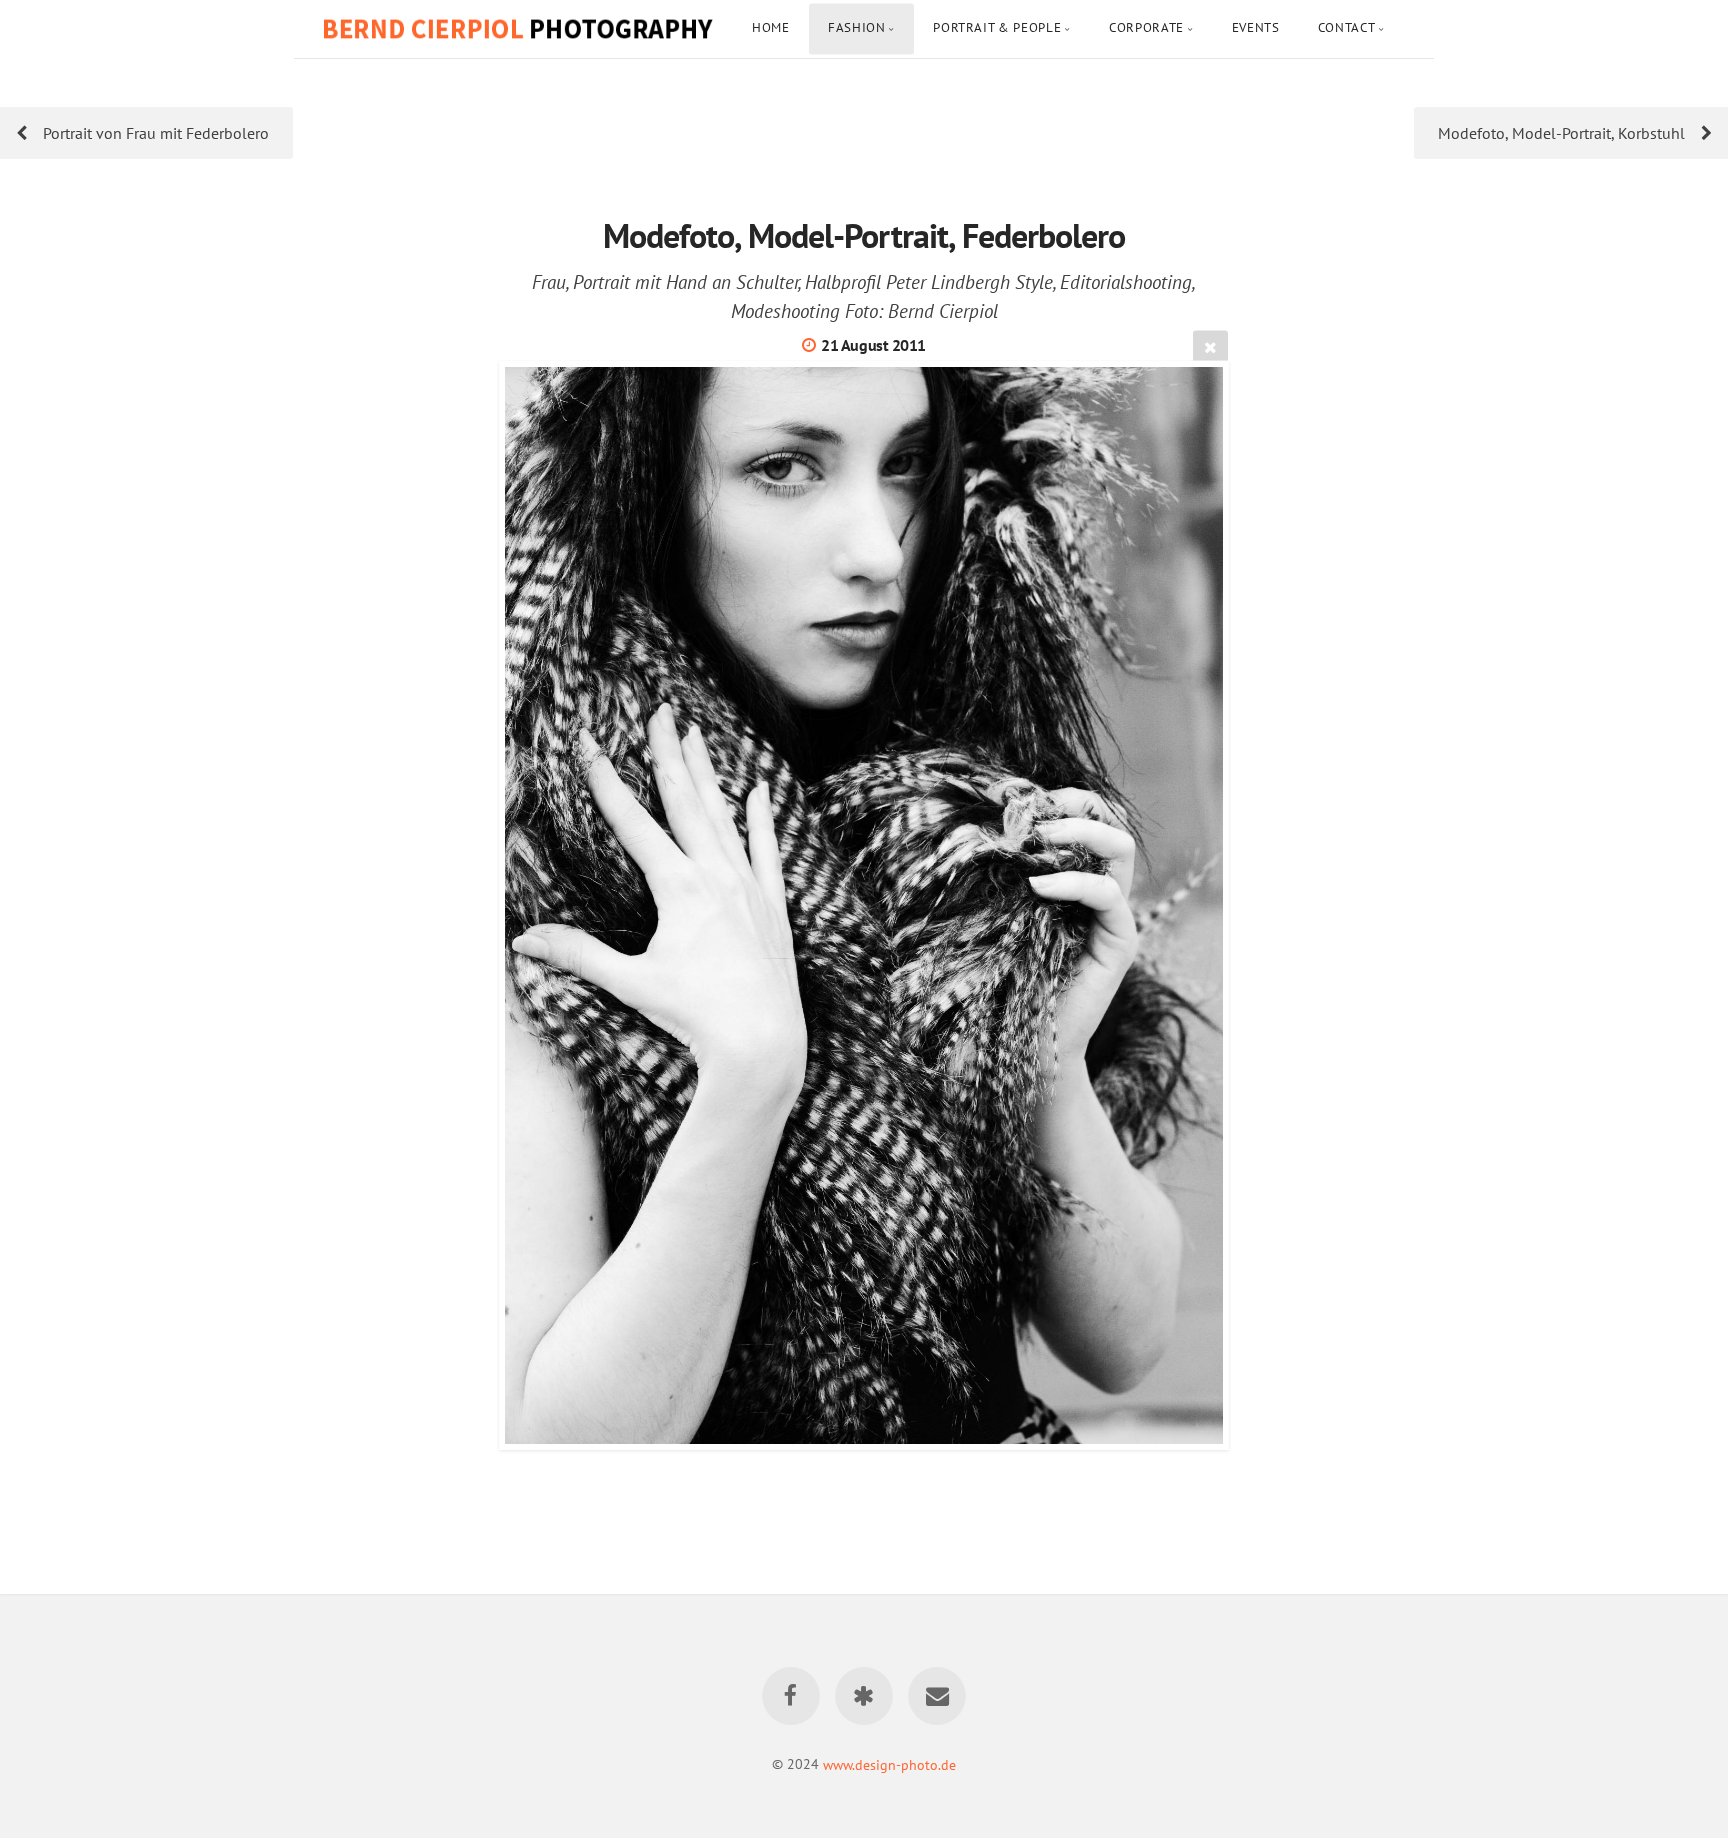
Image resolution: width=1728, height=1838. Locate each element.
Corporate (1146, 27)
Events (1256, 27)
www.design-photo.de (889, 1763)
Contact (1346, 27)
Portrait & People (997, 27)
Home (771, 27)
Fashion (856, 27)
